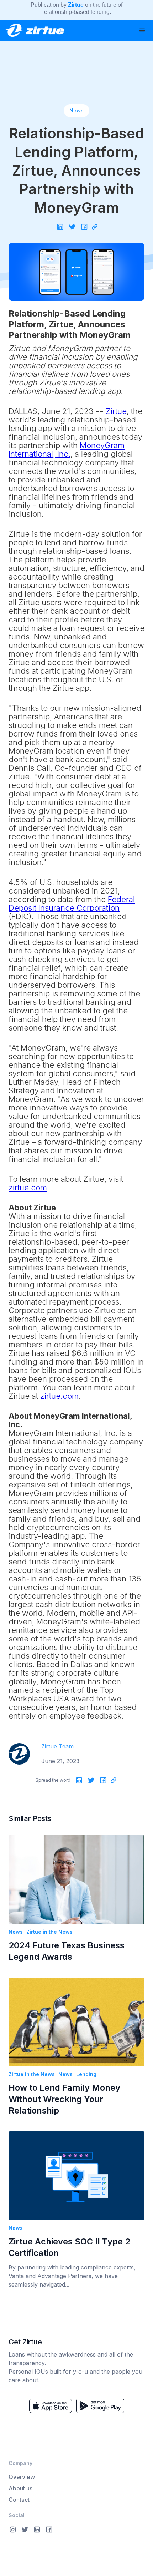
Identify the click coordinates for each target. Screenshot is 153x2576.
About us (20, 2488)
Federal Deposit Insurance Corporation (72, 904)
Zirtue (116, 411)
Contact (19, 2500)
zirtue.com (28, 1188)
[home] (32, 28)
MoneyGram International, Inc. (67, 450)
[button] (142, 31)
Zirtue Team (57, 1746)
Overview (22, 2477)
